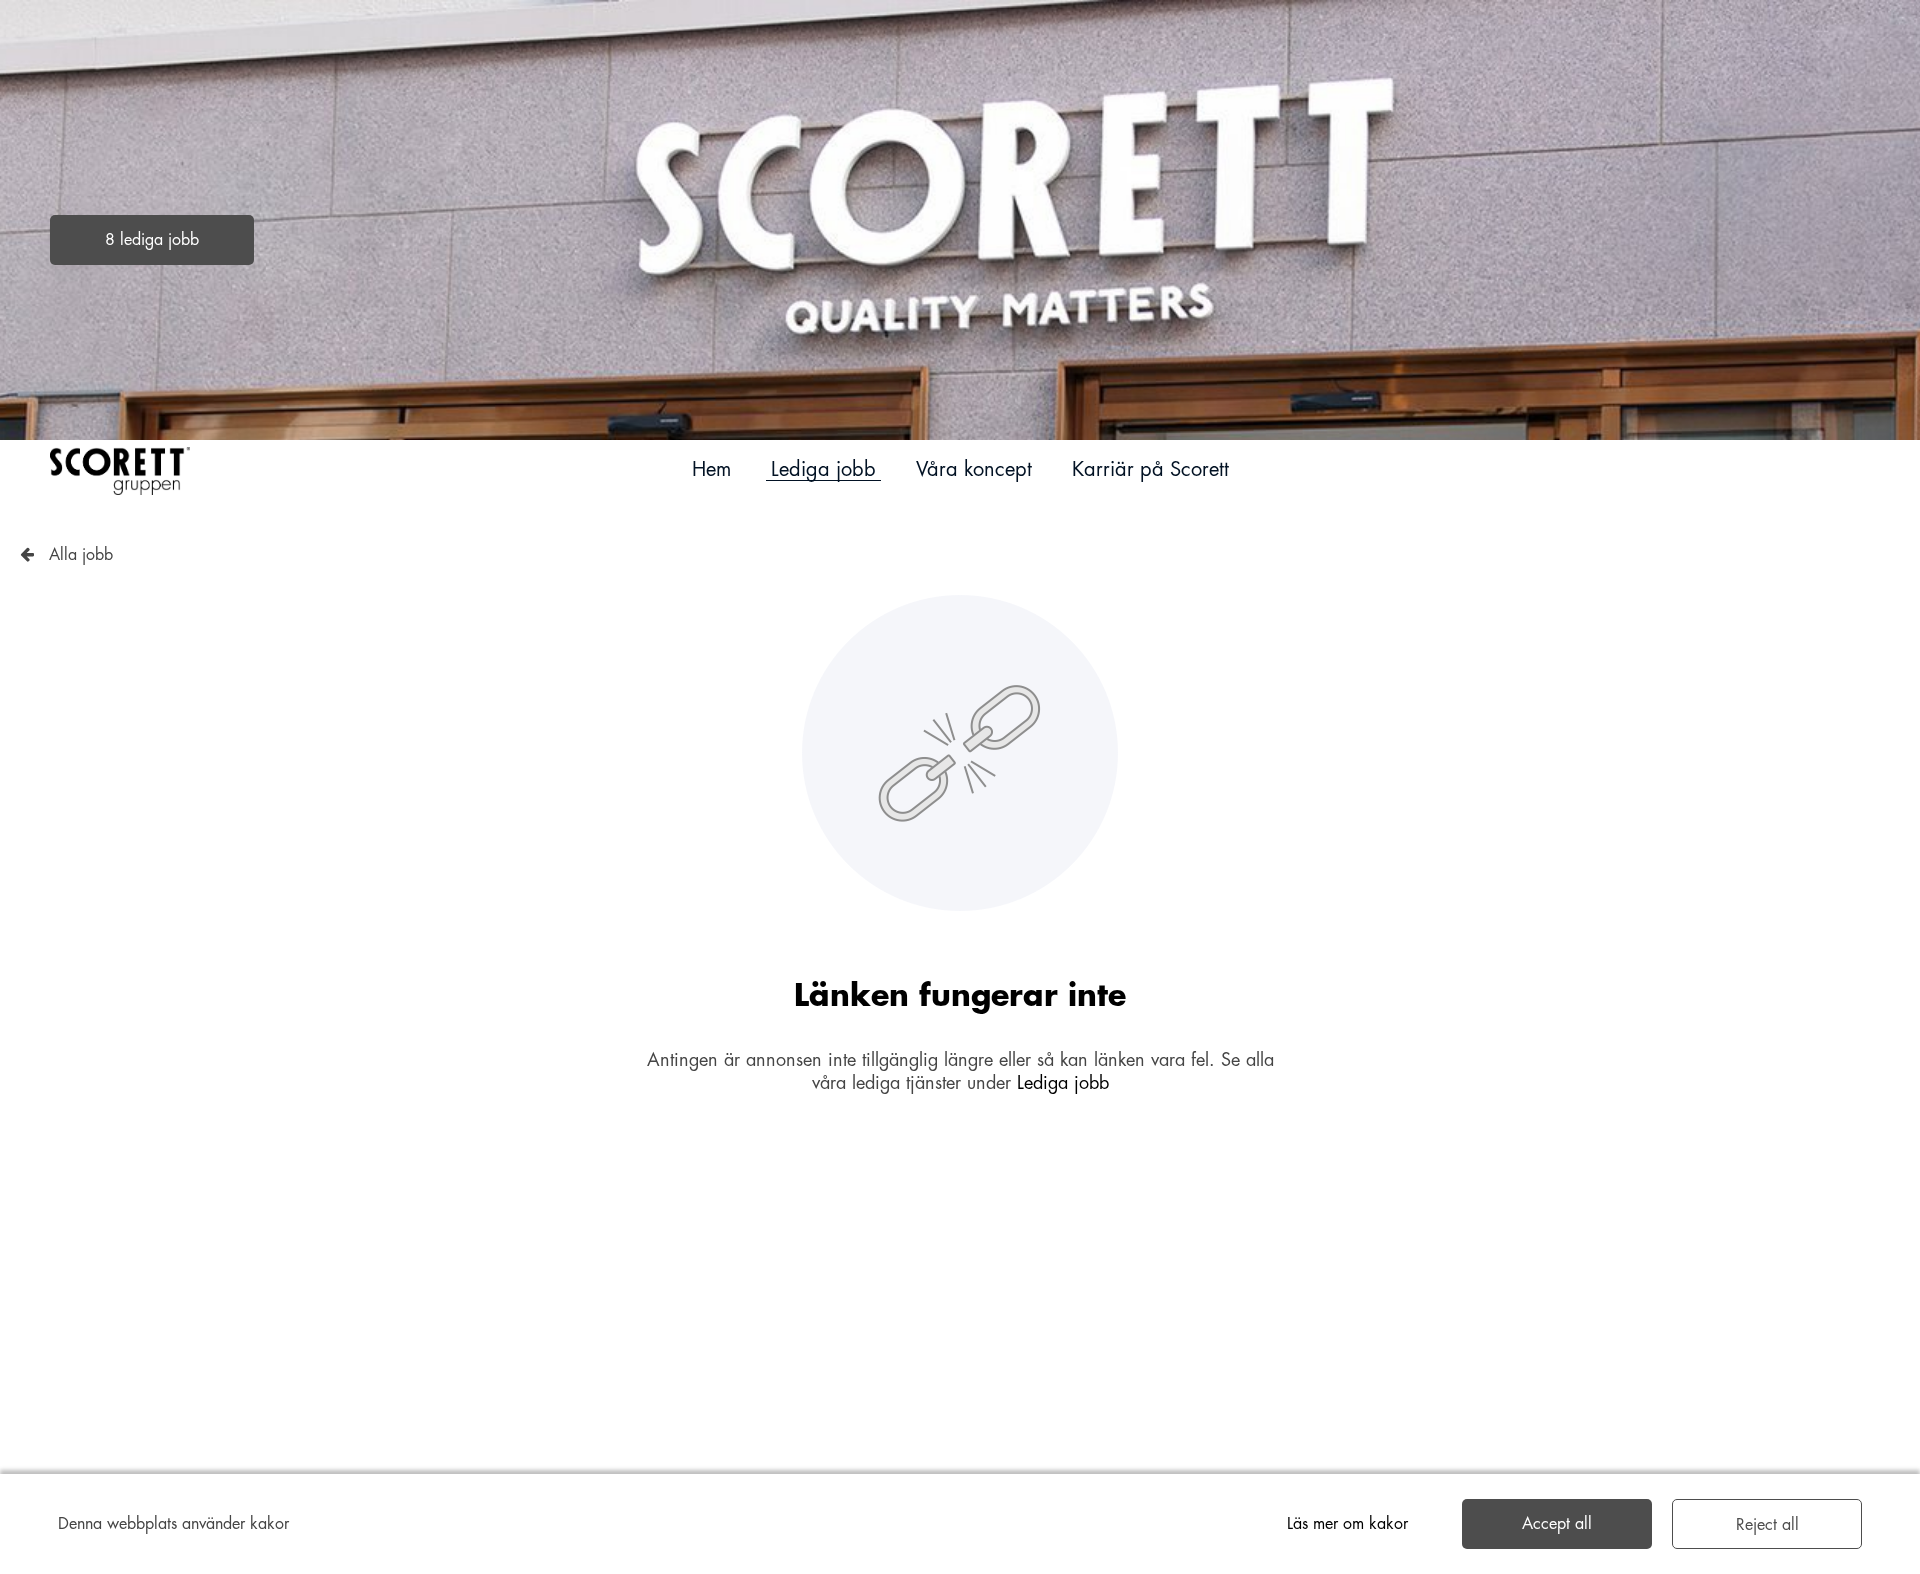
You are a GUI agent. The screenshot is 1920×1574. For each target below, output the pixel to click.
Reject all (1767, 1525)
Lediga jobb (823, 469)
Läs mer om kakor (1347, 1524)
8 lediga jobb (152, 240)
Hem (711, 469)
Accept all (1557, 1524)
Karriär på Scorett (1150, 469)
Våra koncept (974, 469)
